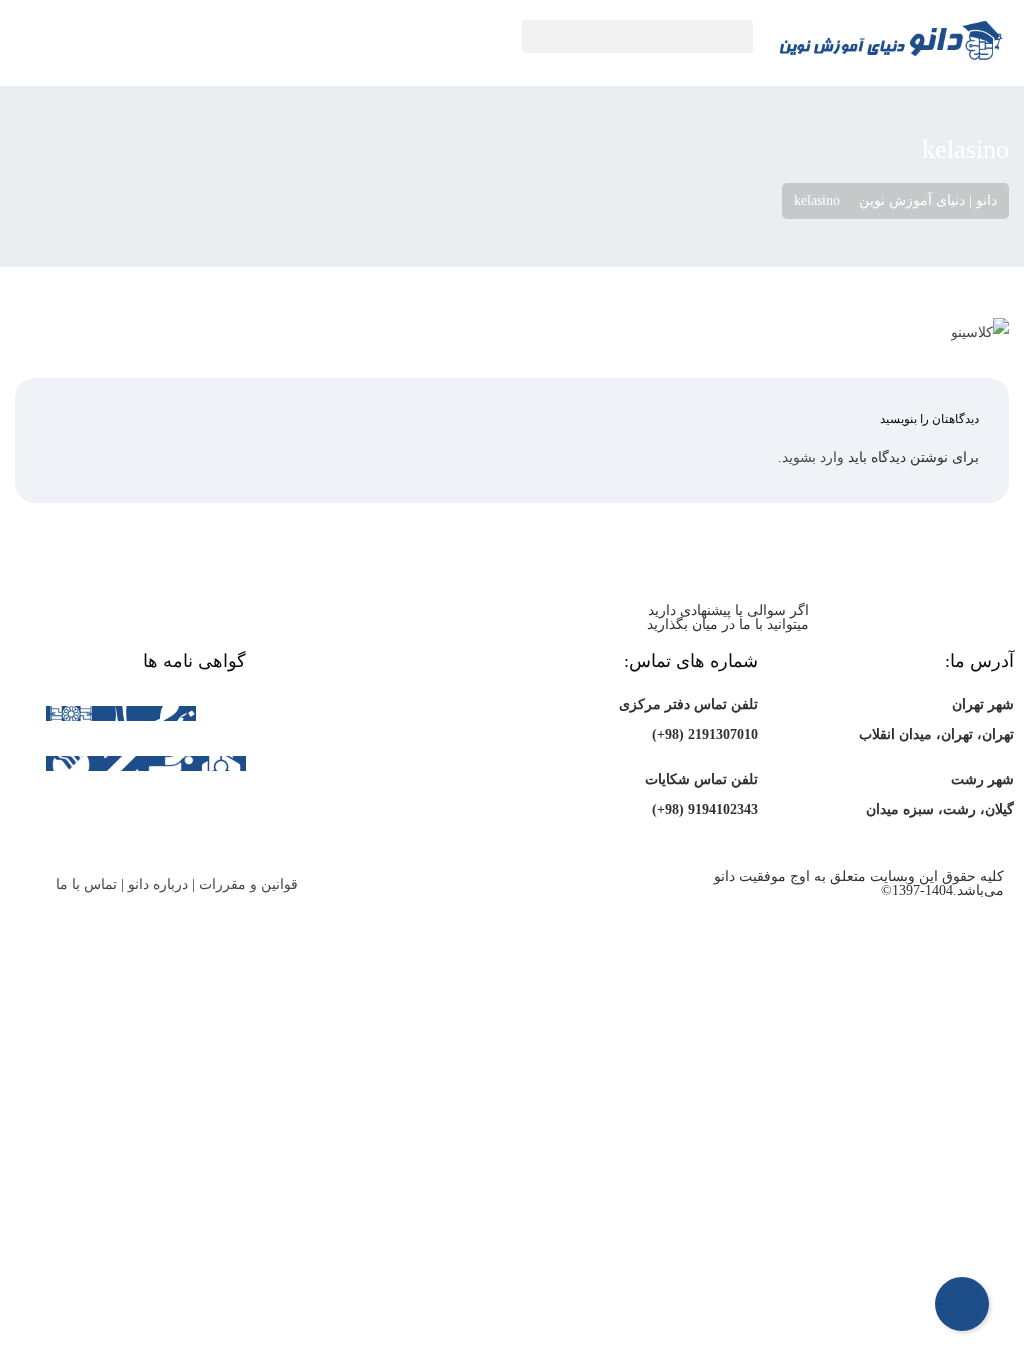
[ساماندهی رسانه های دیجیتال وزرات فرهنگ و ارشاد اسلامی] (221, 715)
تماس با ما (86, 884)
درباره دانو (158, 884)
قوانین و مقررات (248, 884)
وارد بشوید (813, 457)
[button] (637, 36)
